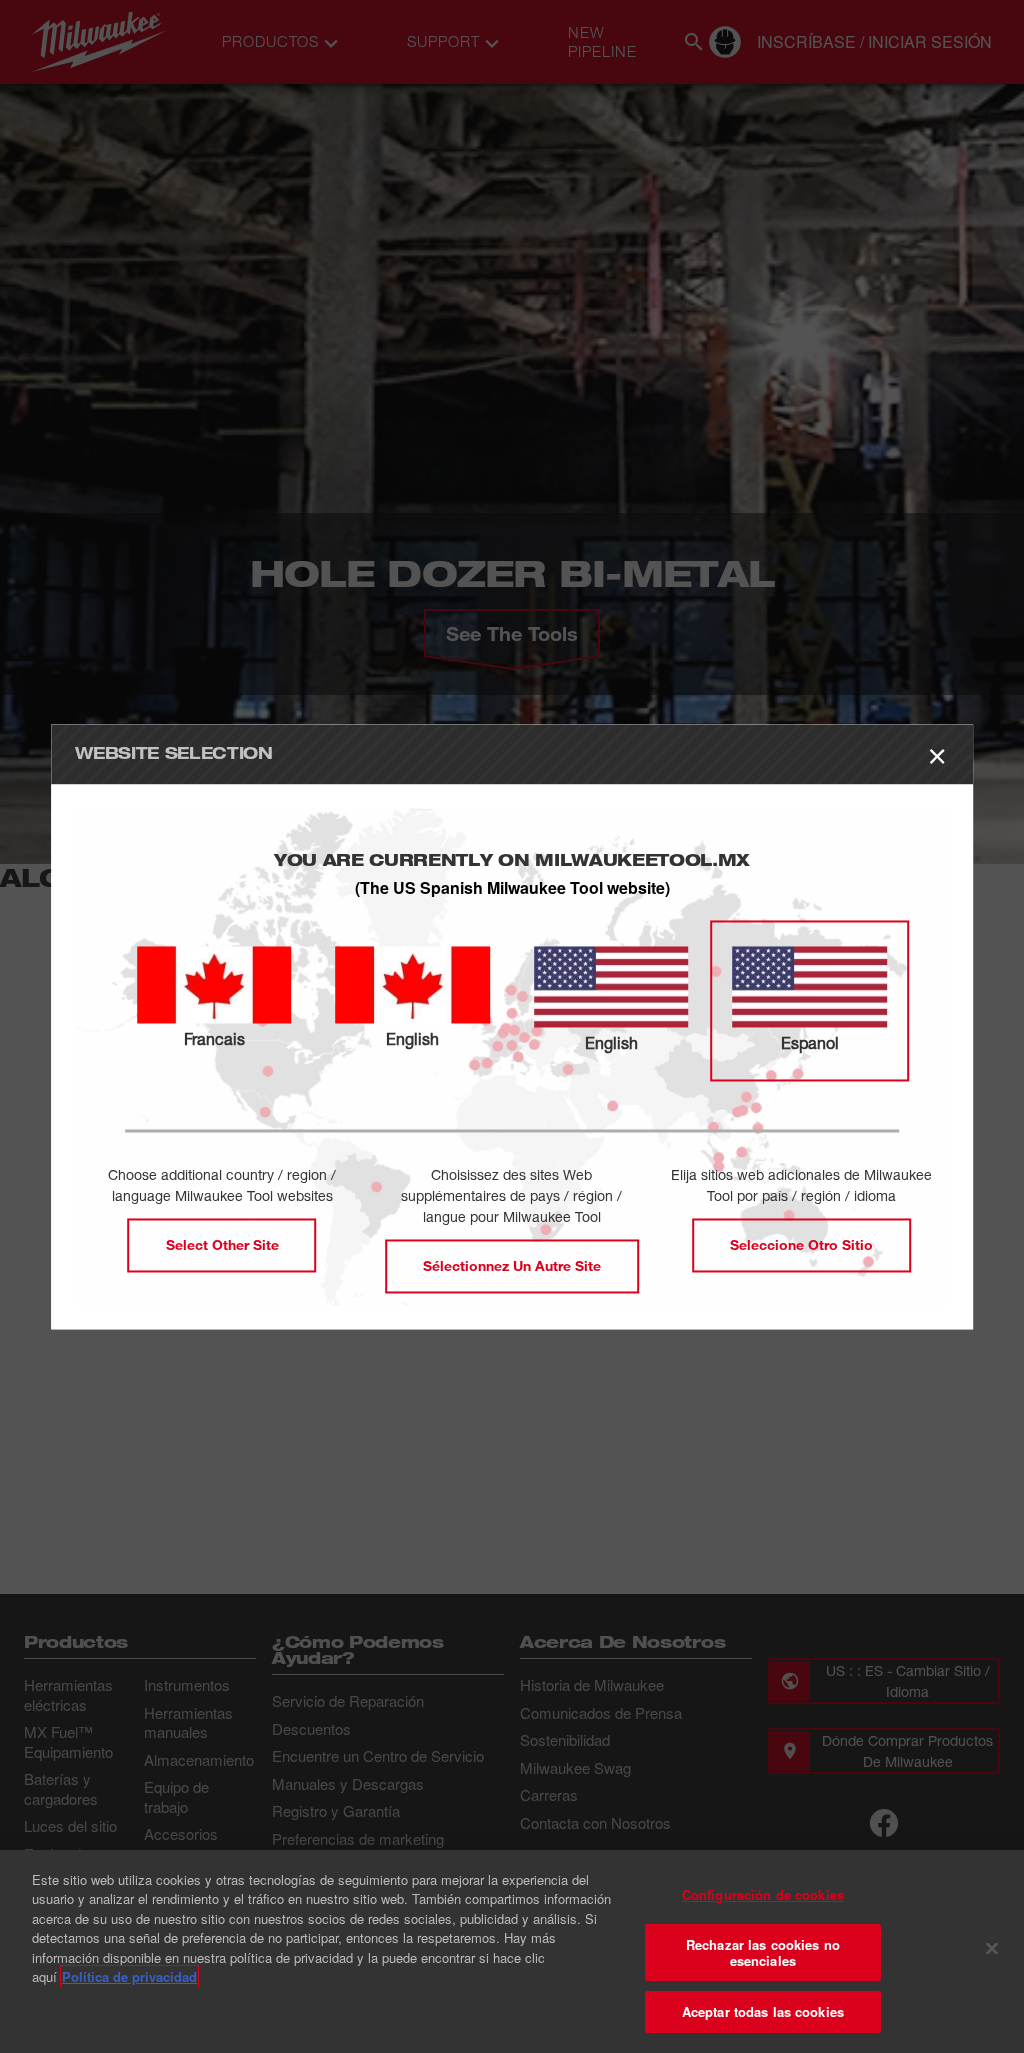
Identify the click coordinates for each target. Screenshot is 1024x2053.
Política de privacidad (129, 1976)
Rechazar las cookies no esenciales (763, 1952)
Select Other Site (222, 1244)
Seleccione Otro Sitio (801, 1244)
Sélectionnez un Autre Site (512, 1265)
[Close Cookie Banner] (992, 1949)
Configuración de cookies (763, 1894)
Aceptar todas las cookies (763, 2011)
